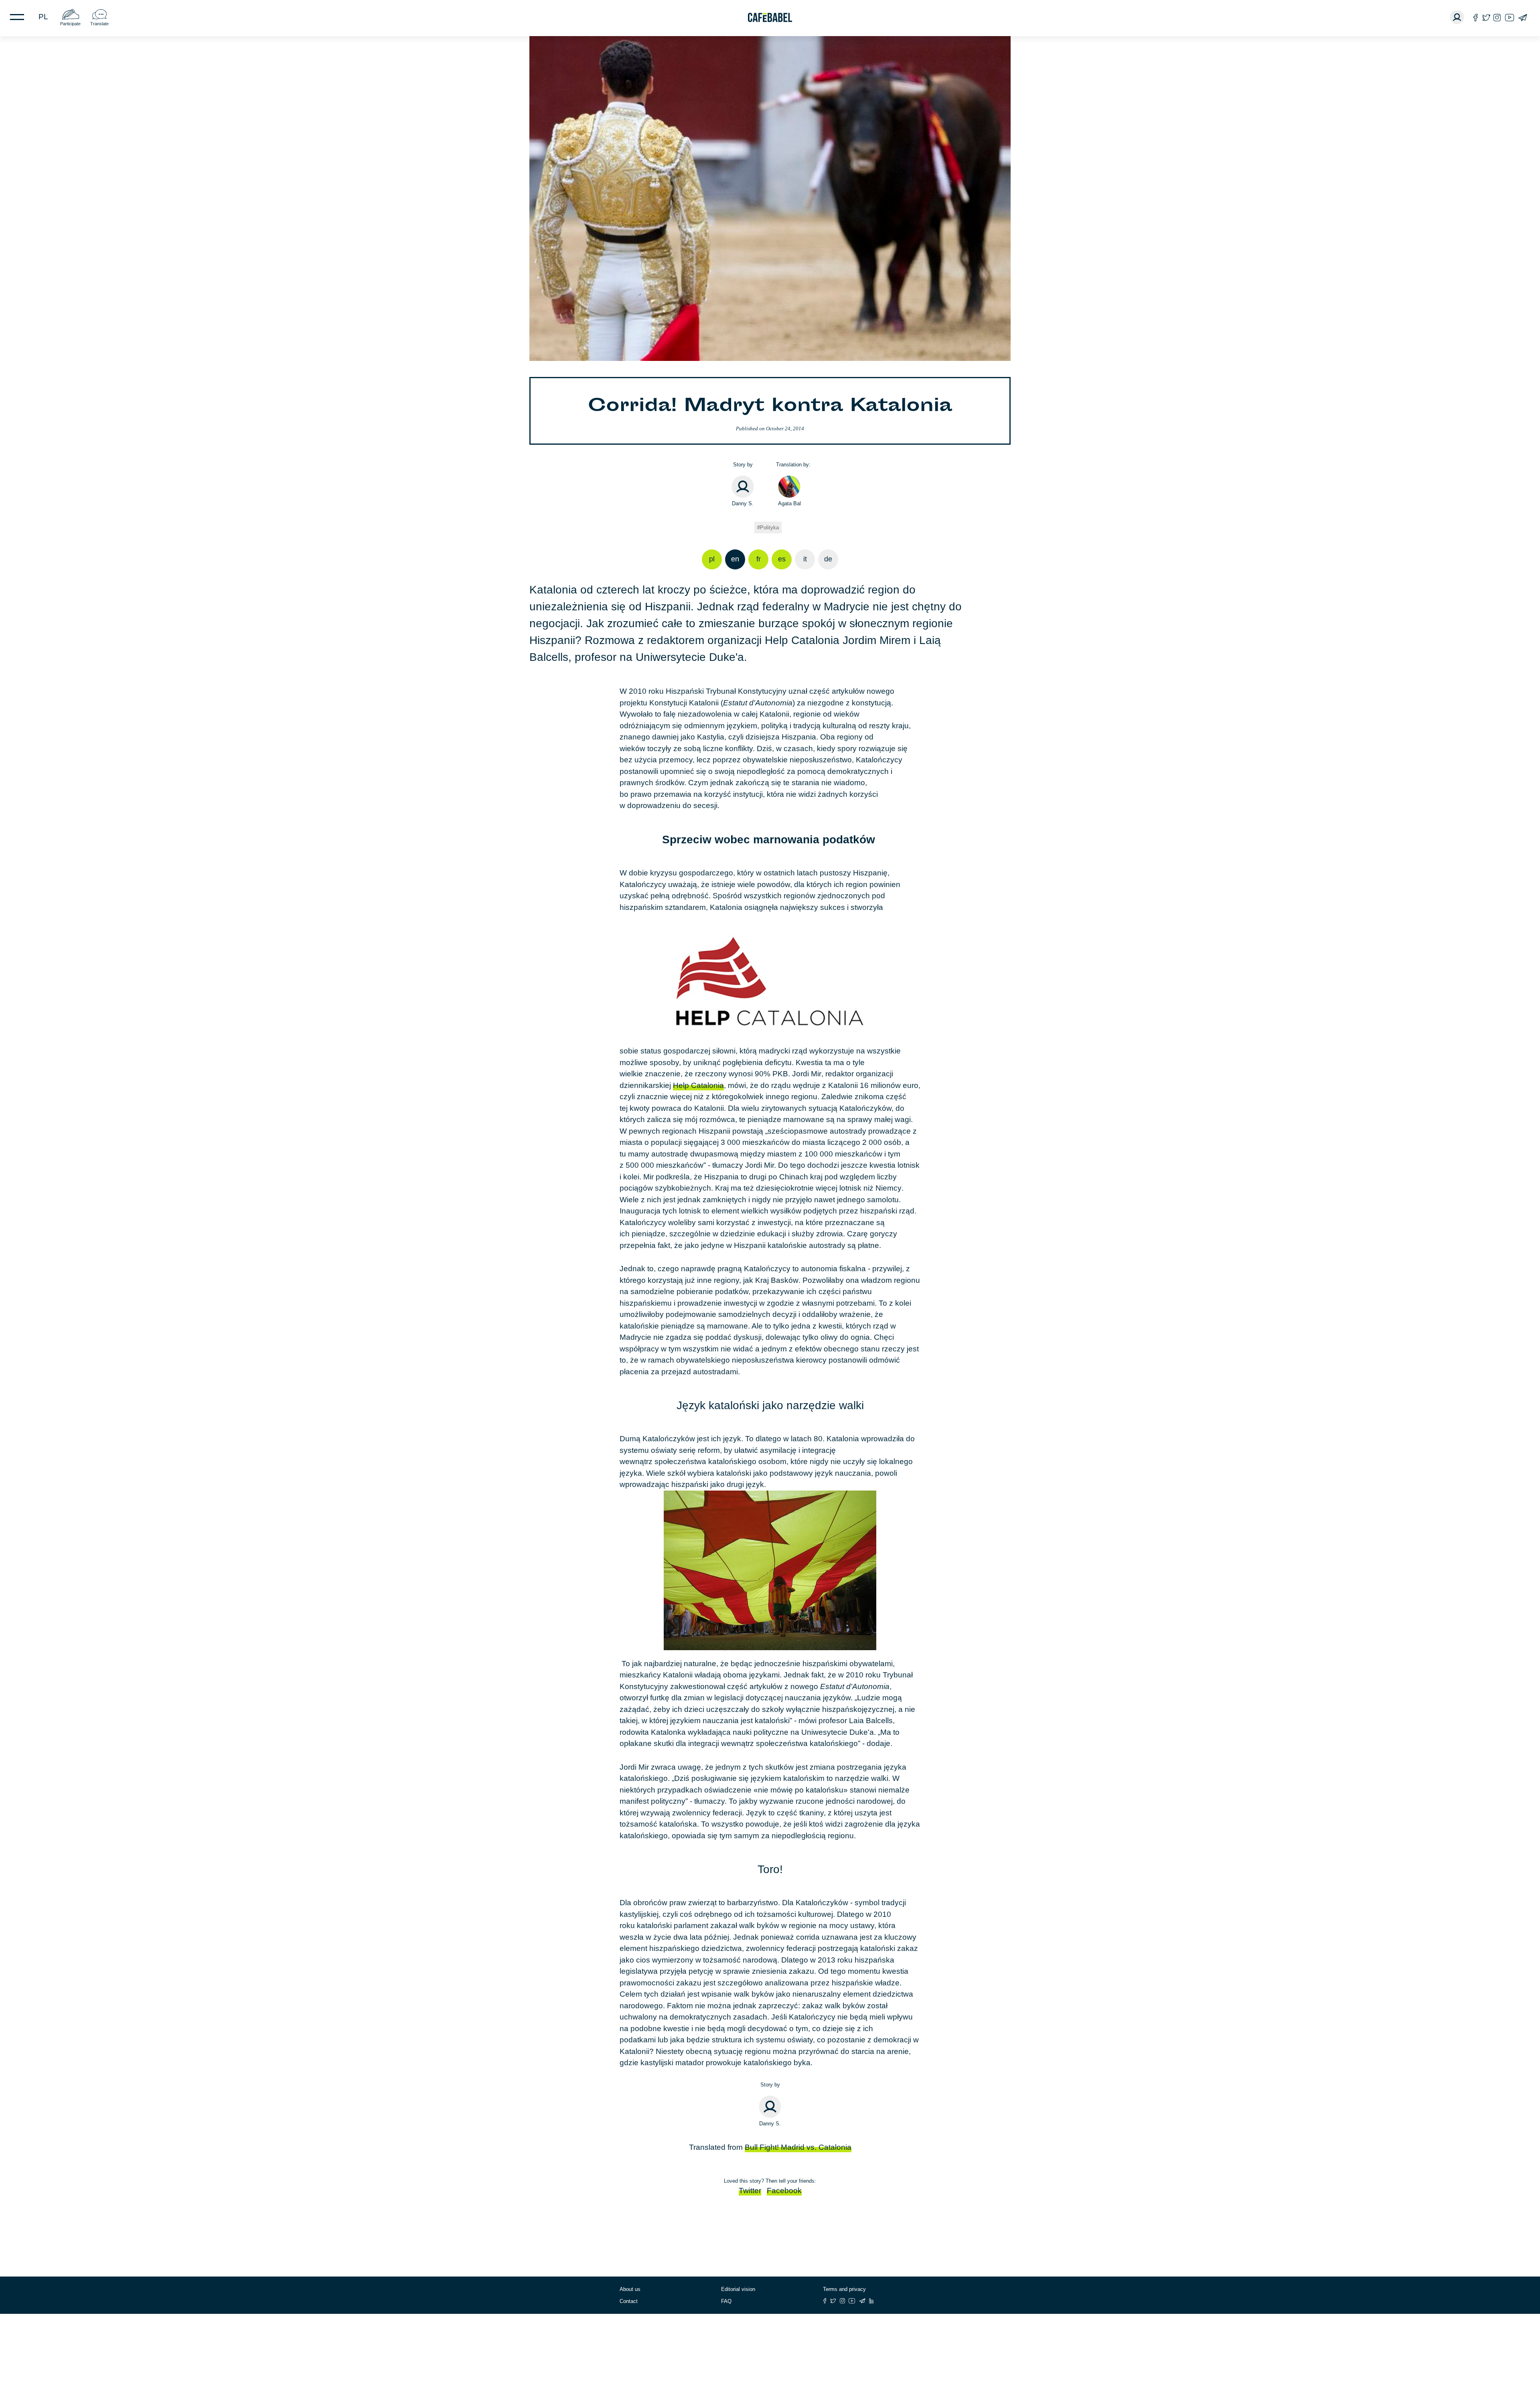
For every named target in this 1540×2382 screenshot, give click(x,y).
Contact (629, 2301)
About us (630, 2289)
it (805, 559)
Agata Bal (789, 503)
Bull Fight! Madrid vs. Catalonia (798, 2147)
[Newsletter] (1523, 17)
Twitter (750, 2191)
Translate (99, 24)
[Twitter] (1486, 17)
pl (43, 17)
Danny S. (743, 503)
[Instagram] (1497, 17)
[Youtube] (1510, 17)
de (828, 559)
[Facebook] (1476, 17)
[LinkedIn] (871, 2301)
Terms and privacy (844, 2289)
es (782, 559)
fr (759, 559)
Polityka (769, 528)
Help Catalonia (698, 1085)
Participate (70, 24)
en (735, 559)
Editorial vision (738, 2289)
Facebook (784, 2191)
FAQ (726, 2301)
